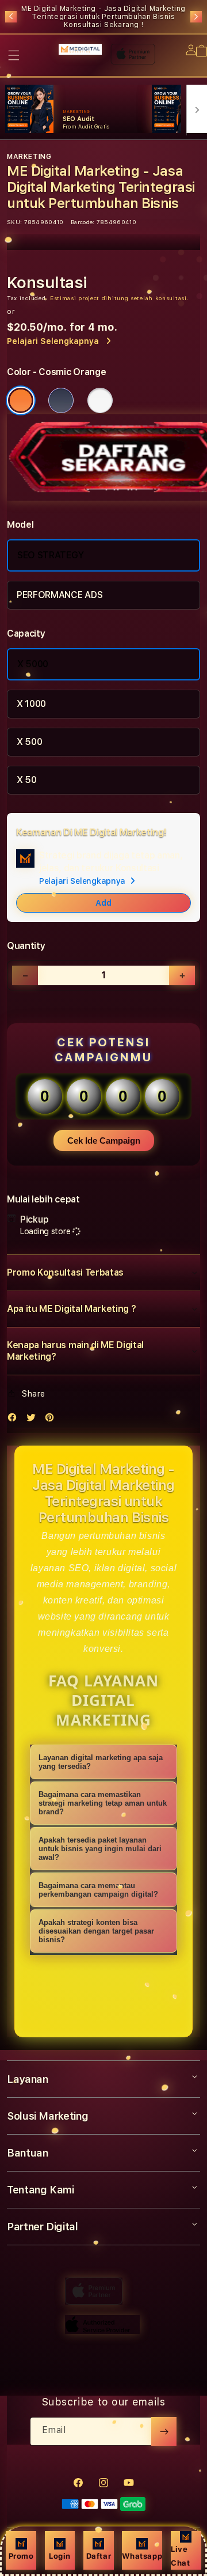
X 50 (27, 780)
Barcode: (83, 222)
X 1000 (31, 704)
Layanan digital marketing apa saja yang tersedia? (101, 1762)
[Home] (80, 49)
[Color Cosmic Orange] (21, 400)
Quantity (26, 946)
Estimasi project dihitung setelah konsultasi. (120, 298)
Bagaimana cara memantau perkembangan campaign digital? (98, 1890)
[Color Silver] (100, 400)
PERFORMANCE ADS (60, 595)
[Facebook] (15, 1420)
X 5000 (33, 664)
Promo (21, 2556)
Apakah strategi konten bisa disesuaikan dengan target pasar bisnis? (96, 1931)
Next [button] (196, 17)
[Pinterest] (52, 1420)
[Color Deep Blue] (61, 400)
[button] (14, 55)
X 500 (29, 742)
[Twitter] (34, 1420)
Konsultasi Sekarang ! (104, 25)
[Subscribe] (164, 2431)
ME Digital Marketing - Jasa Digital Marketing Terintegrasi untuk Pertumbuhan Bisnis (103, 17)
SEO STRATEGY (51, 555)
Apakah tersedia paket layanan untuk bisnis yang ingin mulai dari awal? (100, 1849)
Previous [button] (11, 17)
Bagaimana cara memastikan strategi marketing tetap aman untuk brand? (103, 1803)
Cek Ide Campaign (104, 1141)
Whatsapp (142, 2556)
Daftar (99, 2556)
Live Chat (180, 2556)
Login (60, 2556)
